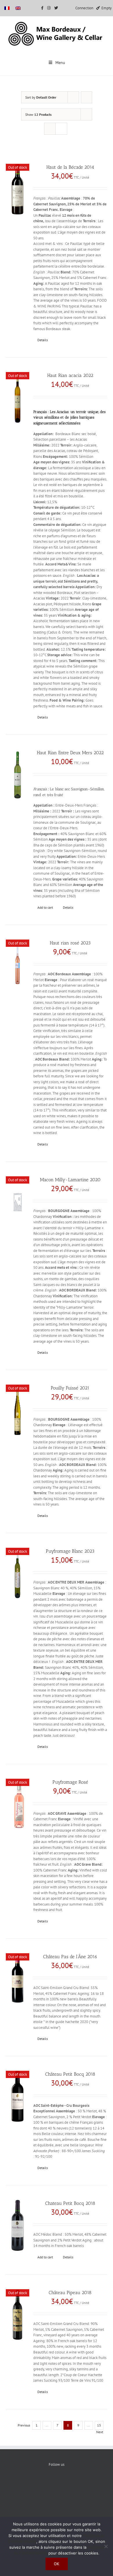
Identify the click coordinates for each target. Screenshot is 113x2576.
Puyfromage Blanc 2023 (70, 1551)
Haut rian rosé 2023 (70, 943)
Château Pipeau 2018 (70, 2293)
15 (99, 2425)
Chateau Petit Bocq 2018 (70, 2203)
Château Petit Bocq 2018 (70, 2074)
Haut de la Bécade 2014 (70, 167)
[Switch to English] (18, 8)
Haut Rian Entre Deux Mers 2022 (70, 753)
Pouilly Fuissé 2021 (70, 1388)
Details (43, 340)
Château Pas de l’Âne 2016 (70, 1957)
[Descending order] (86, 97)
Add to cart (45, 907)
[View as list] (61, 129)
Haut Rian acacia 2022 (70, 375)
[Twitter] (57, 2484)
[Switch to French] (7, 8)
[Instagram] (74, 2484)
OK (57, 2564)
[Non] (106, 2546)
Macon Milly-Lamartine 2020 (70, 1180)
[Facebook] (39, 2484)
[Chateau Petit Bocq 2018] (18, 2225)
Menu (60, 63)
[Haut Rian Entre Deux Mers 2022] (18, 775)
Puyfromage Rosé (70, 1782)
